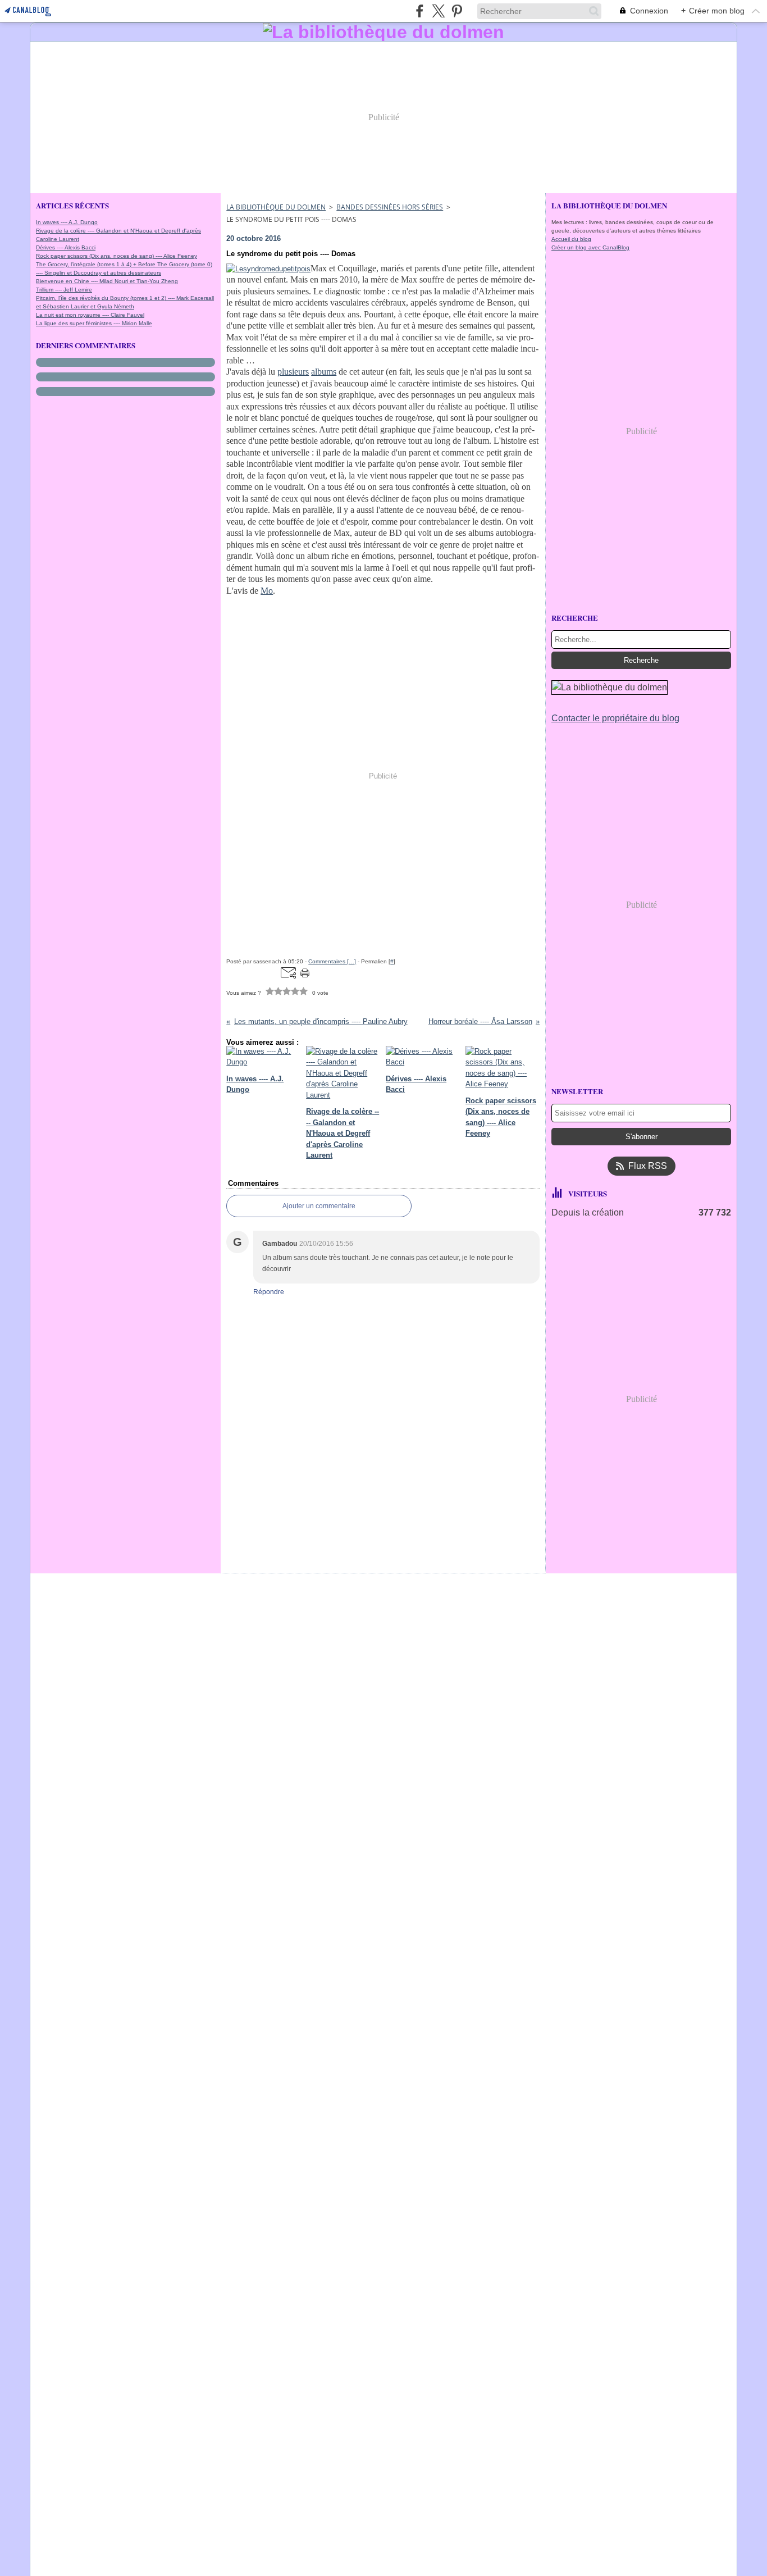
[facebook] (420, 11)
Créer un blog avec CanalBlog (590, 247)
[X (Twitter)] (438, 11)
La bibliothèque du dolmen (276, 207)
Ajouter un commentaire (319, 1206)
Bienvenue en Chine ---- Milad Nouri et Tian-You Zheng (107, 281)
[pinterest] (457, 11)
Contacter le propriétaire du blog (615, 718)
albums (324, 372)
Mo (267, 591)
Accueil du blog (571, 239)
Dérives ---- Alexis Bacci (66, 247)
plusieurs (293, 372)
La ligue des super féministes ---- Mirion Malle (94, 323)
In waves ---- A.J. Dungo (67, 222)
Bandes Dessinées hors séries (390, 207)
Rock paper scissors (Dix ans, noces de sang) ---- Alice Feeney (117, 256)
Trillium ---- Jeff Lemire (64, 290)
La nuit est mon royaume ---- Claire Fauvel (90, 315)
